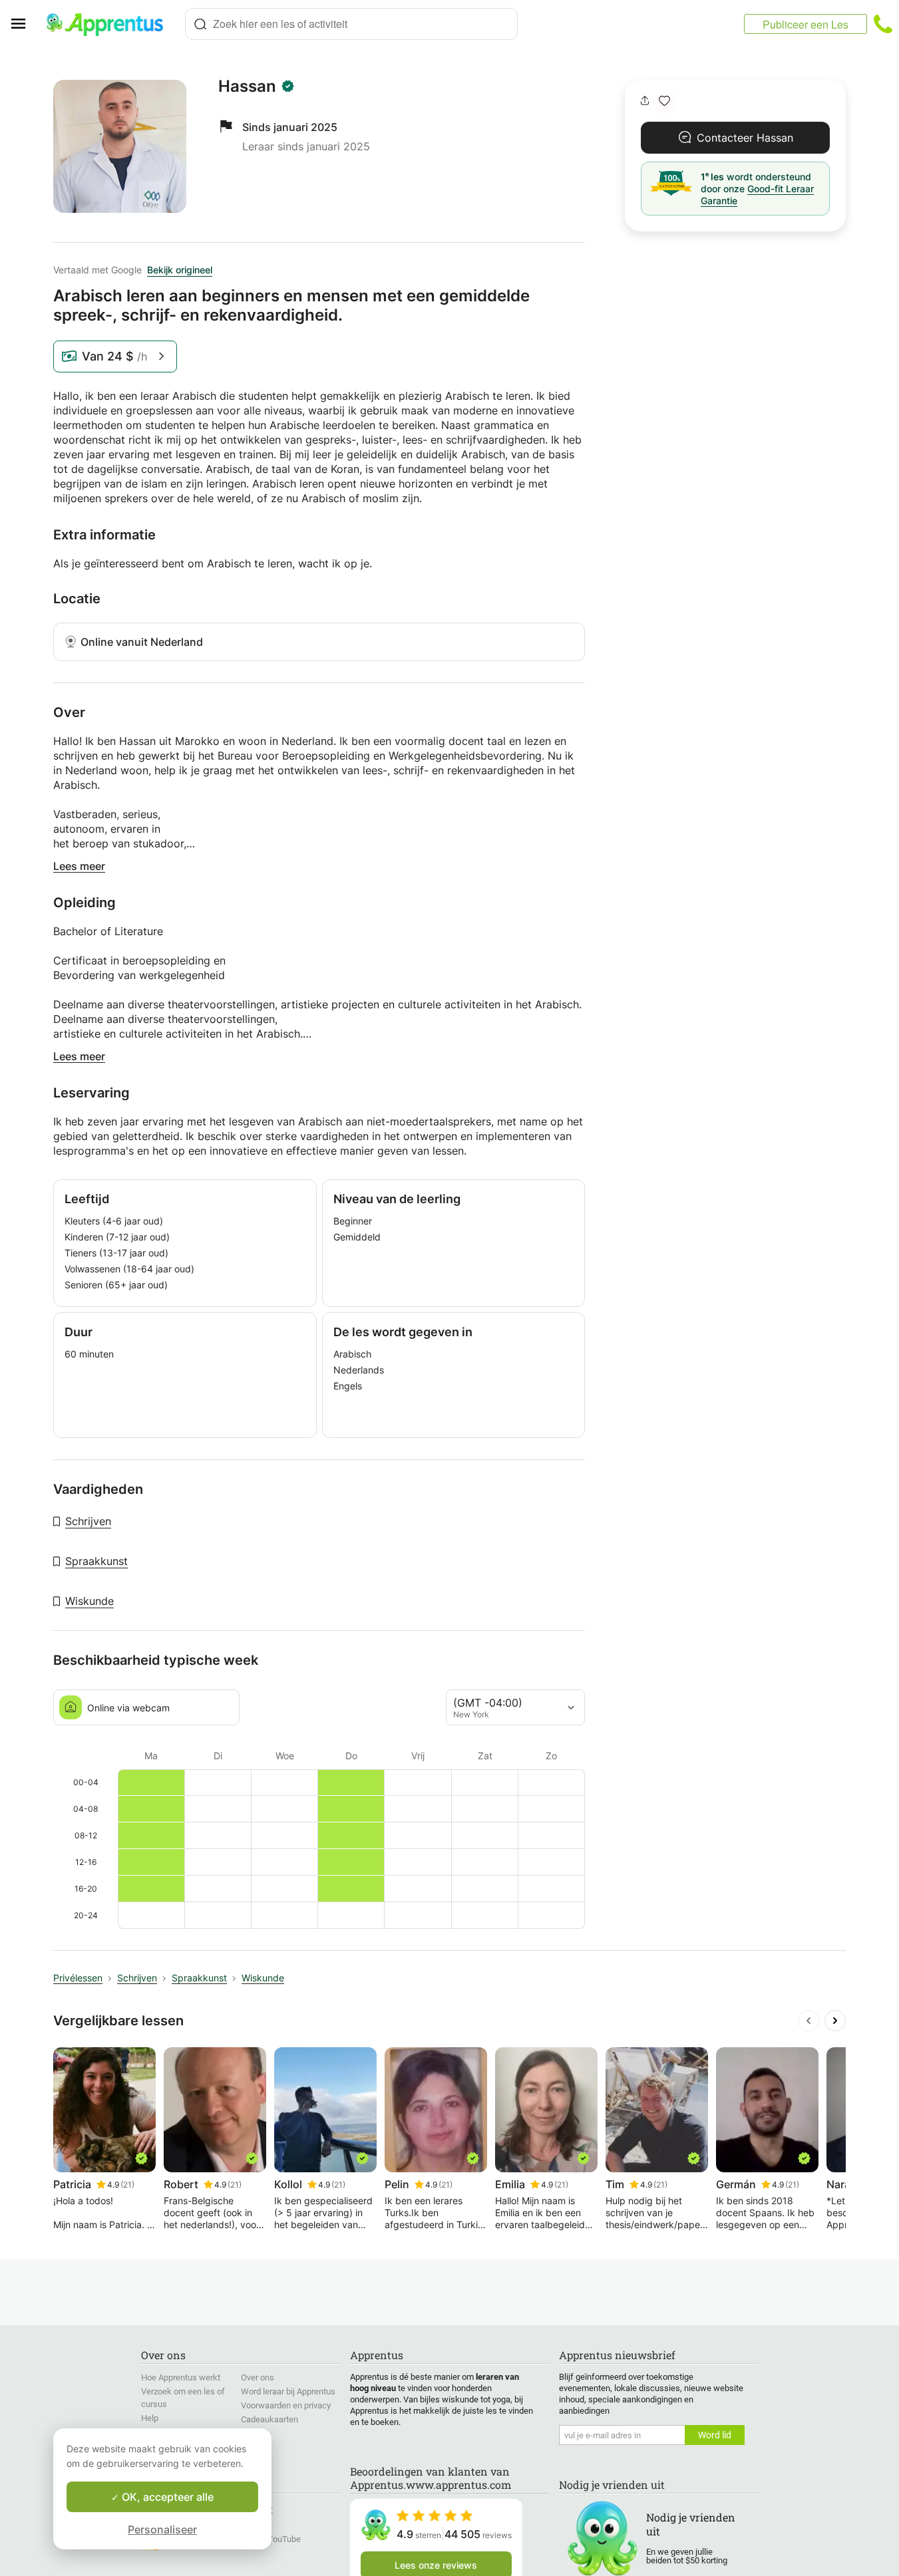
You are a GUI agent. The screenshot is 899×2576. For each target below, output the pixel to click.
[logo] (110, 24)
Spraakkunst (96, 1561)
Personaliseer (162, 2529)
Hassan (247, 86)
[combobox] (351, 24)
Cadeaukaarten (270, 2419)
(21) (127, 2185)
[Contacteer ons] (883, 24)
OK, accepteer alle (166, 2497)
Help (150, 2418)
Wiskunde (90, 1601)
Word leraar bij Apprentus (288, 2391)
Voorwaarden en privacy (286, 2405)
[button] (664, 101)
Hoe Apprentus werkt (181, 2377)
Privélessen (78, 1978)
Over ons (258, 2377)
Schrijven (88, 1521)
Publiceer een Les (806, 24)
